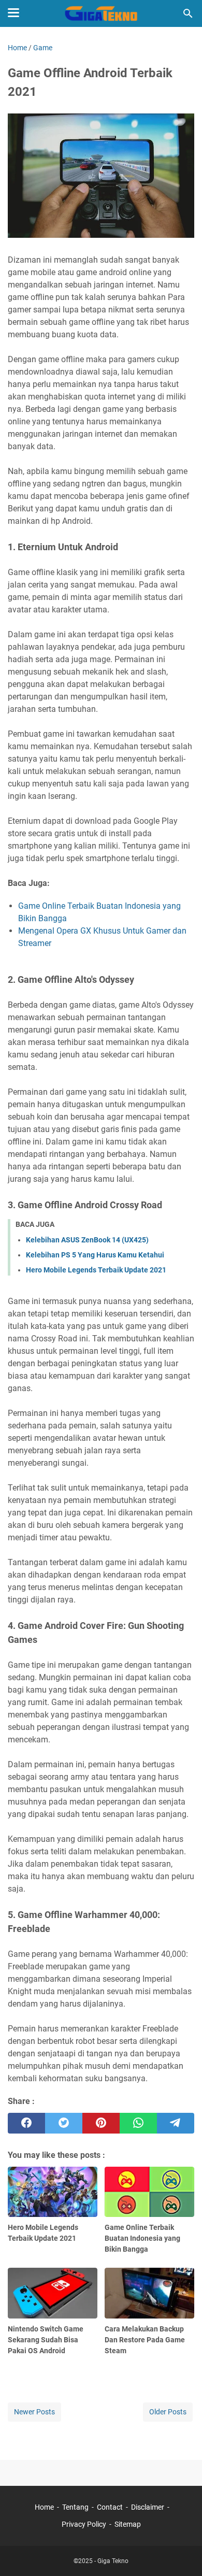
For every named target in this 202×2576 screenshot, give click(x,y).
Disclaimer (148, 2507)
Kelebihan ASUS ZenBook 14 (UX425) (87, 1240)
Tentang (75, 2507)
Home (44, 2507)
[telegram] (176, 2123)
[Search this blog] (188, 13)
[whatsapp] (138, 2123)
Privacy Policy (84, 2524)
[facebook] (26, 2123)
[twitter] (64, 2123)
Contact (110, 2507)
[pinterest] (101, 2123)
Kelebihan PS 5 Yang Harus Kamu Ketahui (95, 1255)
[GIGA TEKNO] (101, 13)
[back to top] (181, 2553)
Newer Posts (34, 2412)
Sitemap (128, 2524)
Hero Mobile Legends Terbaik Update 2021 (96, 1270)
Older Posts (168, 2412)
